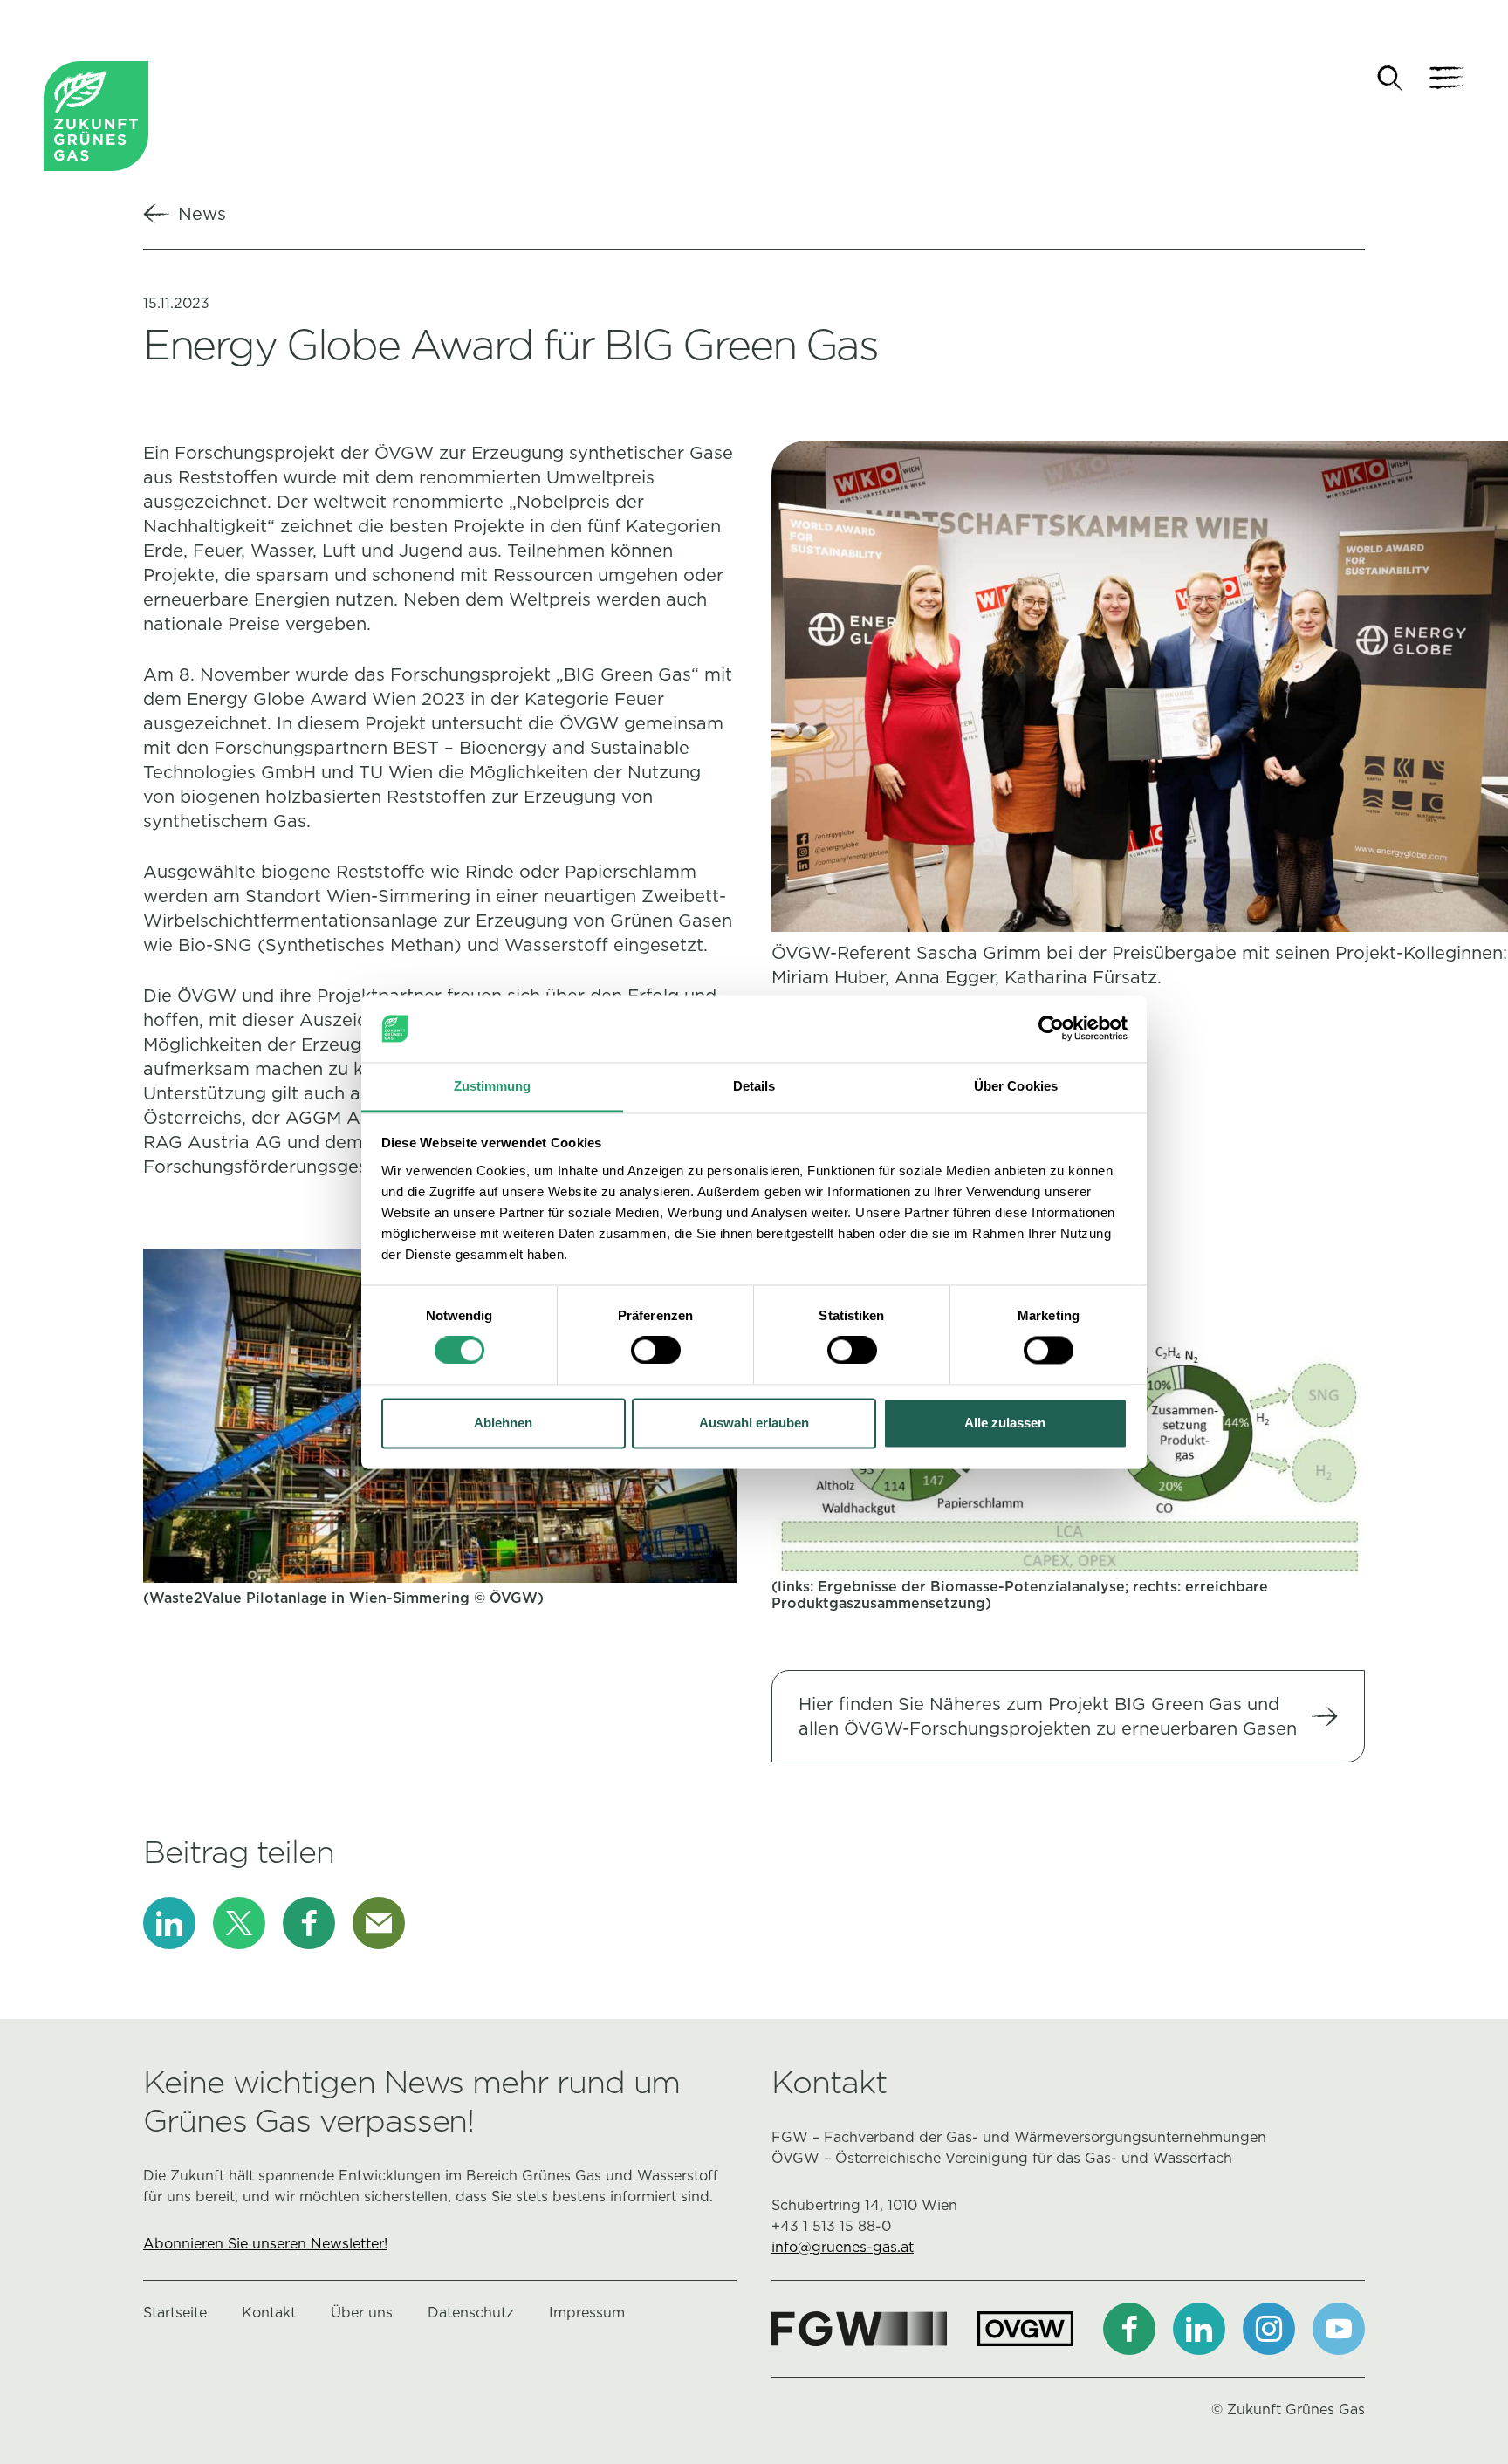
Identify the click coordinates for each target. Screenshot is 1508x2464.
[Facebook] (309, 1923)
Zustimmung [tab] (493, 1086)
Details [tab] (754, 1086)
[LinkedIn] (169, 1923)
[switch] (656, 1351)
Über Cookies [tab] (1016, 1086)
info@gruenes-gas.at (843, 2247)
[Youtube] (1339, 2329)
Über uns (362, 2313)
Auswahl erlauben (754, 1423)
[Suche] (1390, 79)
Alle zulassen (1005, 1423)
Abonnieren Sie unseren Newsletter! (265, 2244)
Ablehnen (503, 1423)
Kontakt (269, 2313)
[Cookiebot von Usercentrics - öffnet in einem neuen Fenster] (1051, 1029)
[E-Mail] (379, 1923)
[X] (239, 1923)
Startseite (175, 2313)
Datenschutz (471, 2313)
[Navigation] (1447, 79)
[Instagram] (1269, 2329)
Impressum (587, 2313)
